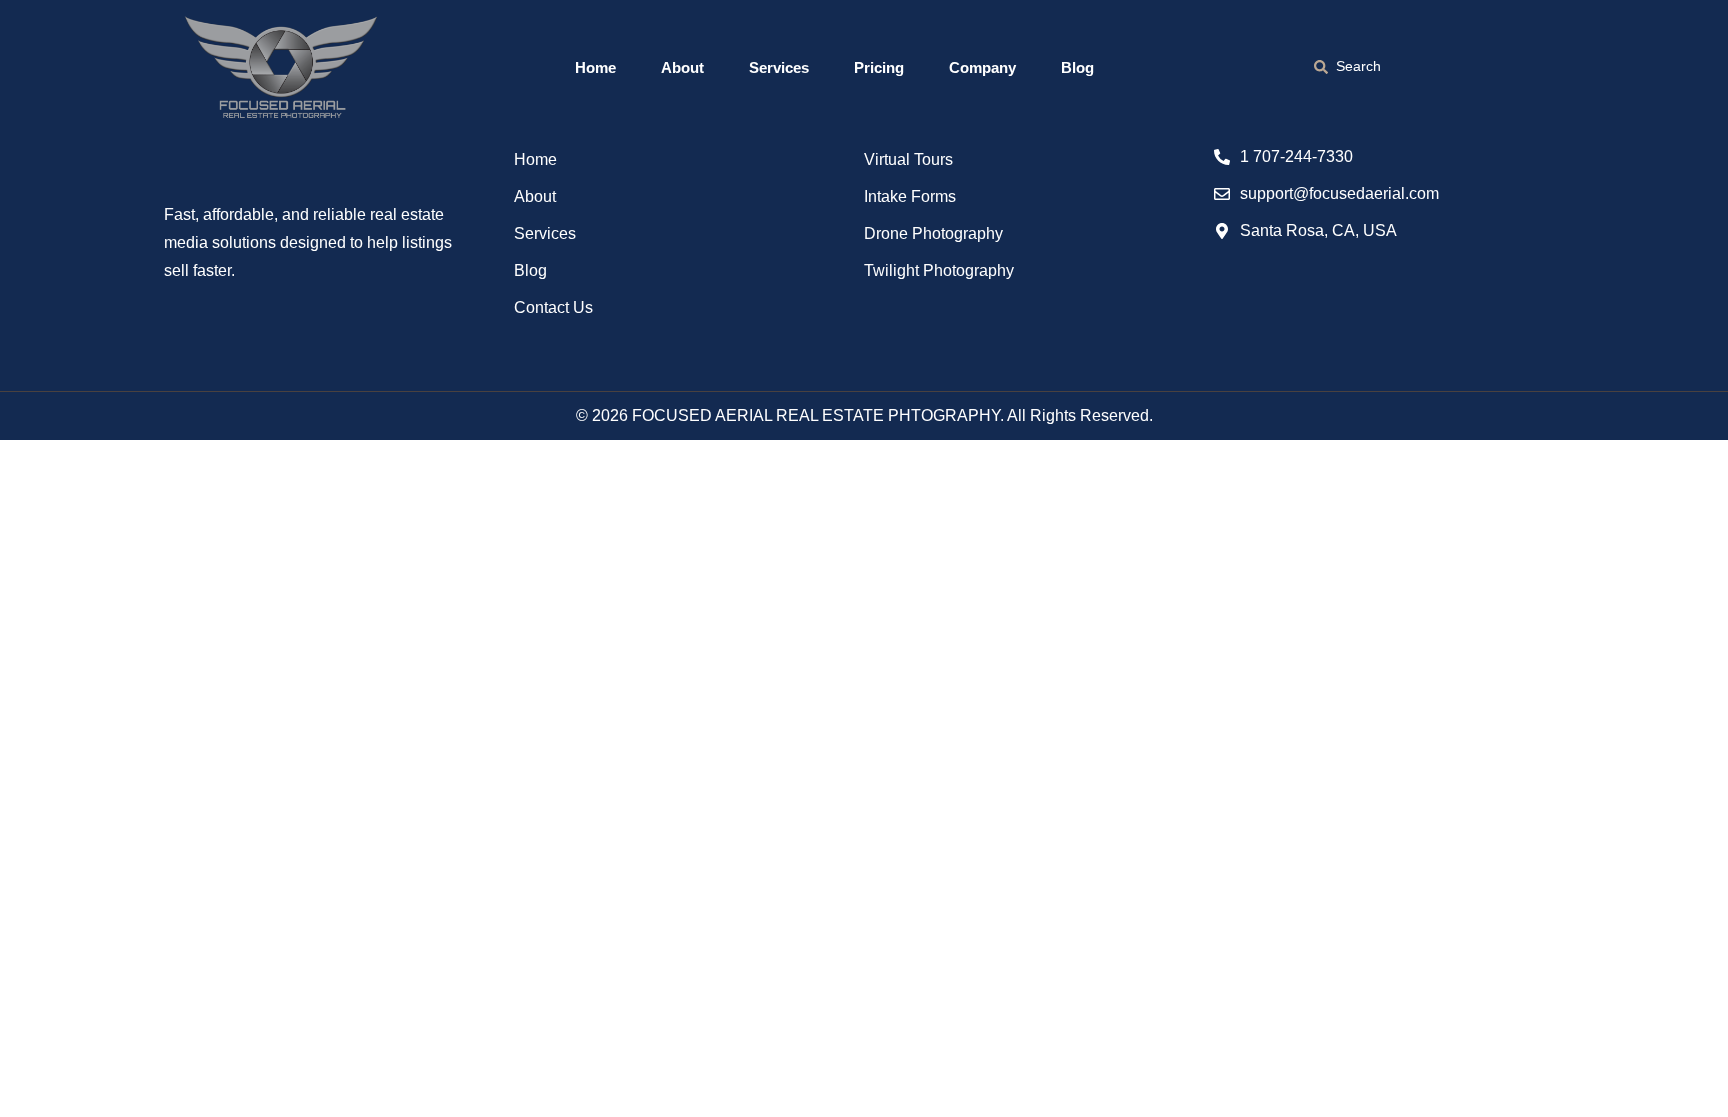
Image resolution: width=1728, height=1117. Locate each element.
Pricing (879, 67)
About (682, 67)
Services (779, 67)
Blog (1077, 67)
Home (595, 67)
